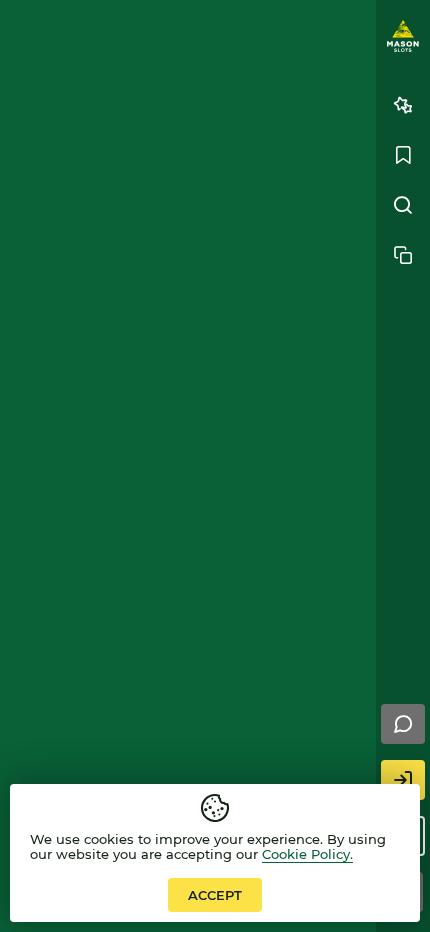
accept (215, 895)
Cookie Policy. (307, 854)
